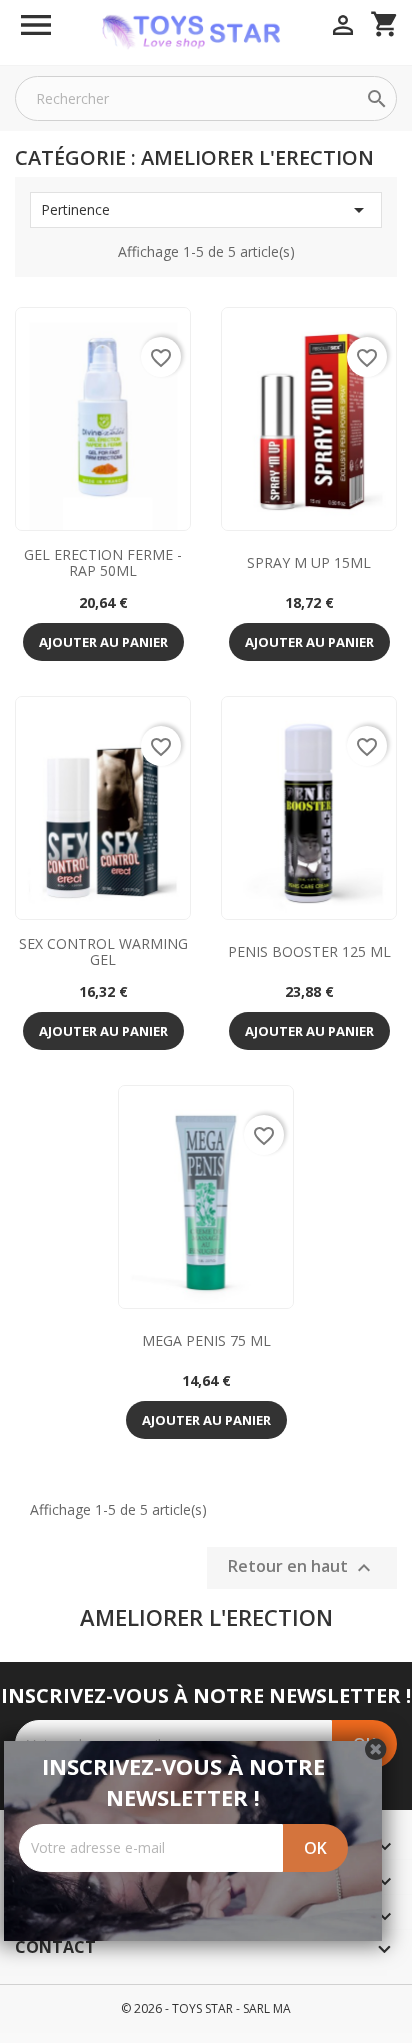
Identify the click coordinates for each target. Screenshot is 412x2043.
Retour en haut (302, 1567)
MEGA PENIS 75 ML (206, 1340)
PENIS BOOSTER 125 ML (309, 951)
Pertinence (206, 210)
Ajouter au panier (103, 642)
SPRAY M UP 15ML (309, 562)
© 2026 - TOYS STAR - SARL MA (206, 2008)
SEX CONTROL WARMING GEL (103, 951)
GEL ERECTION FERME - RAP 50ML (103, 562)
